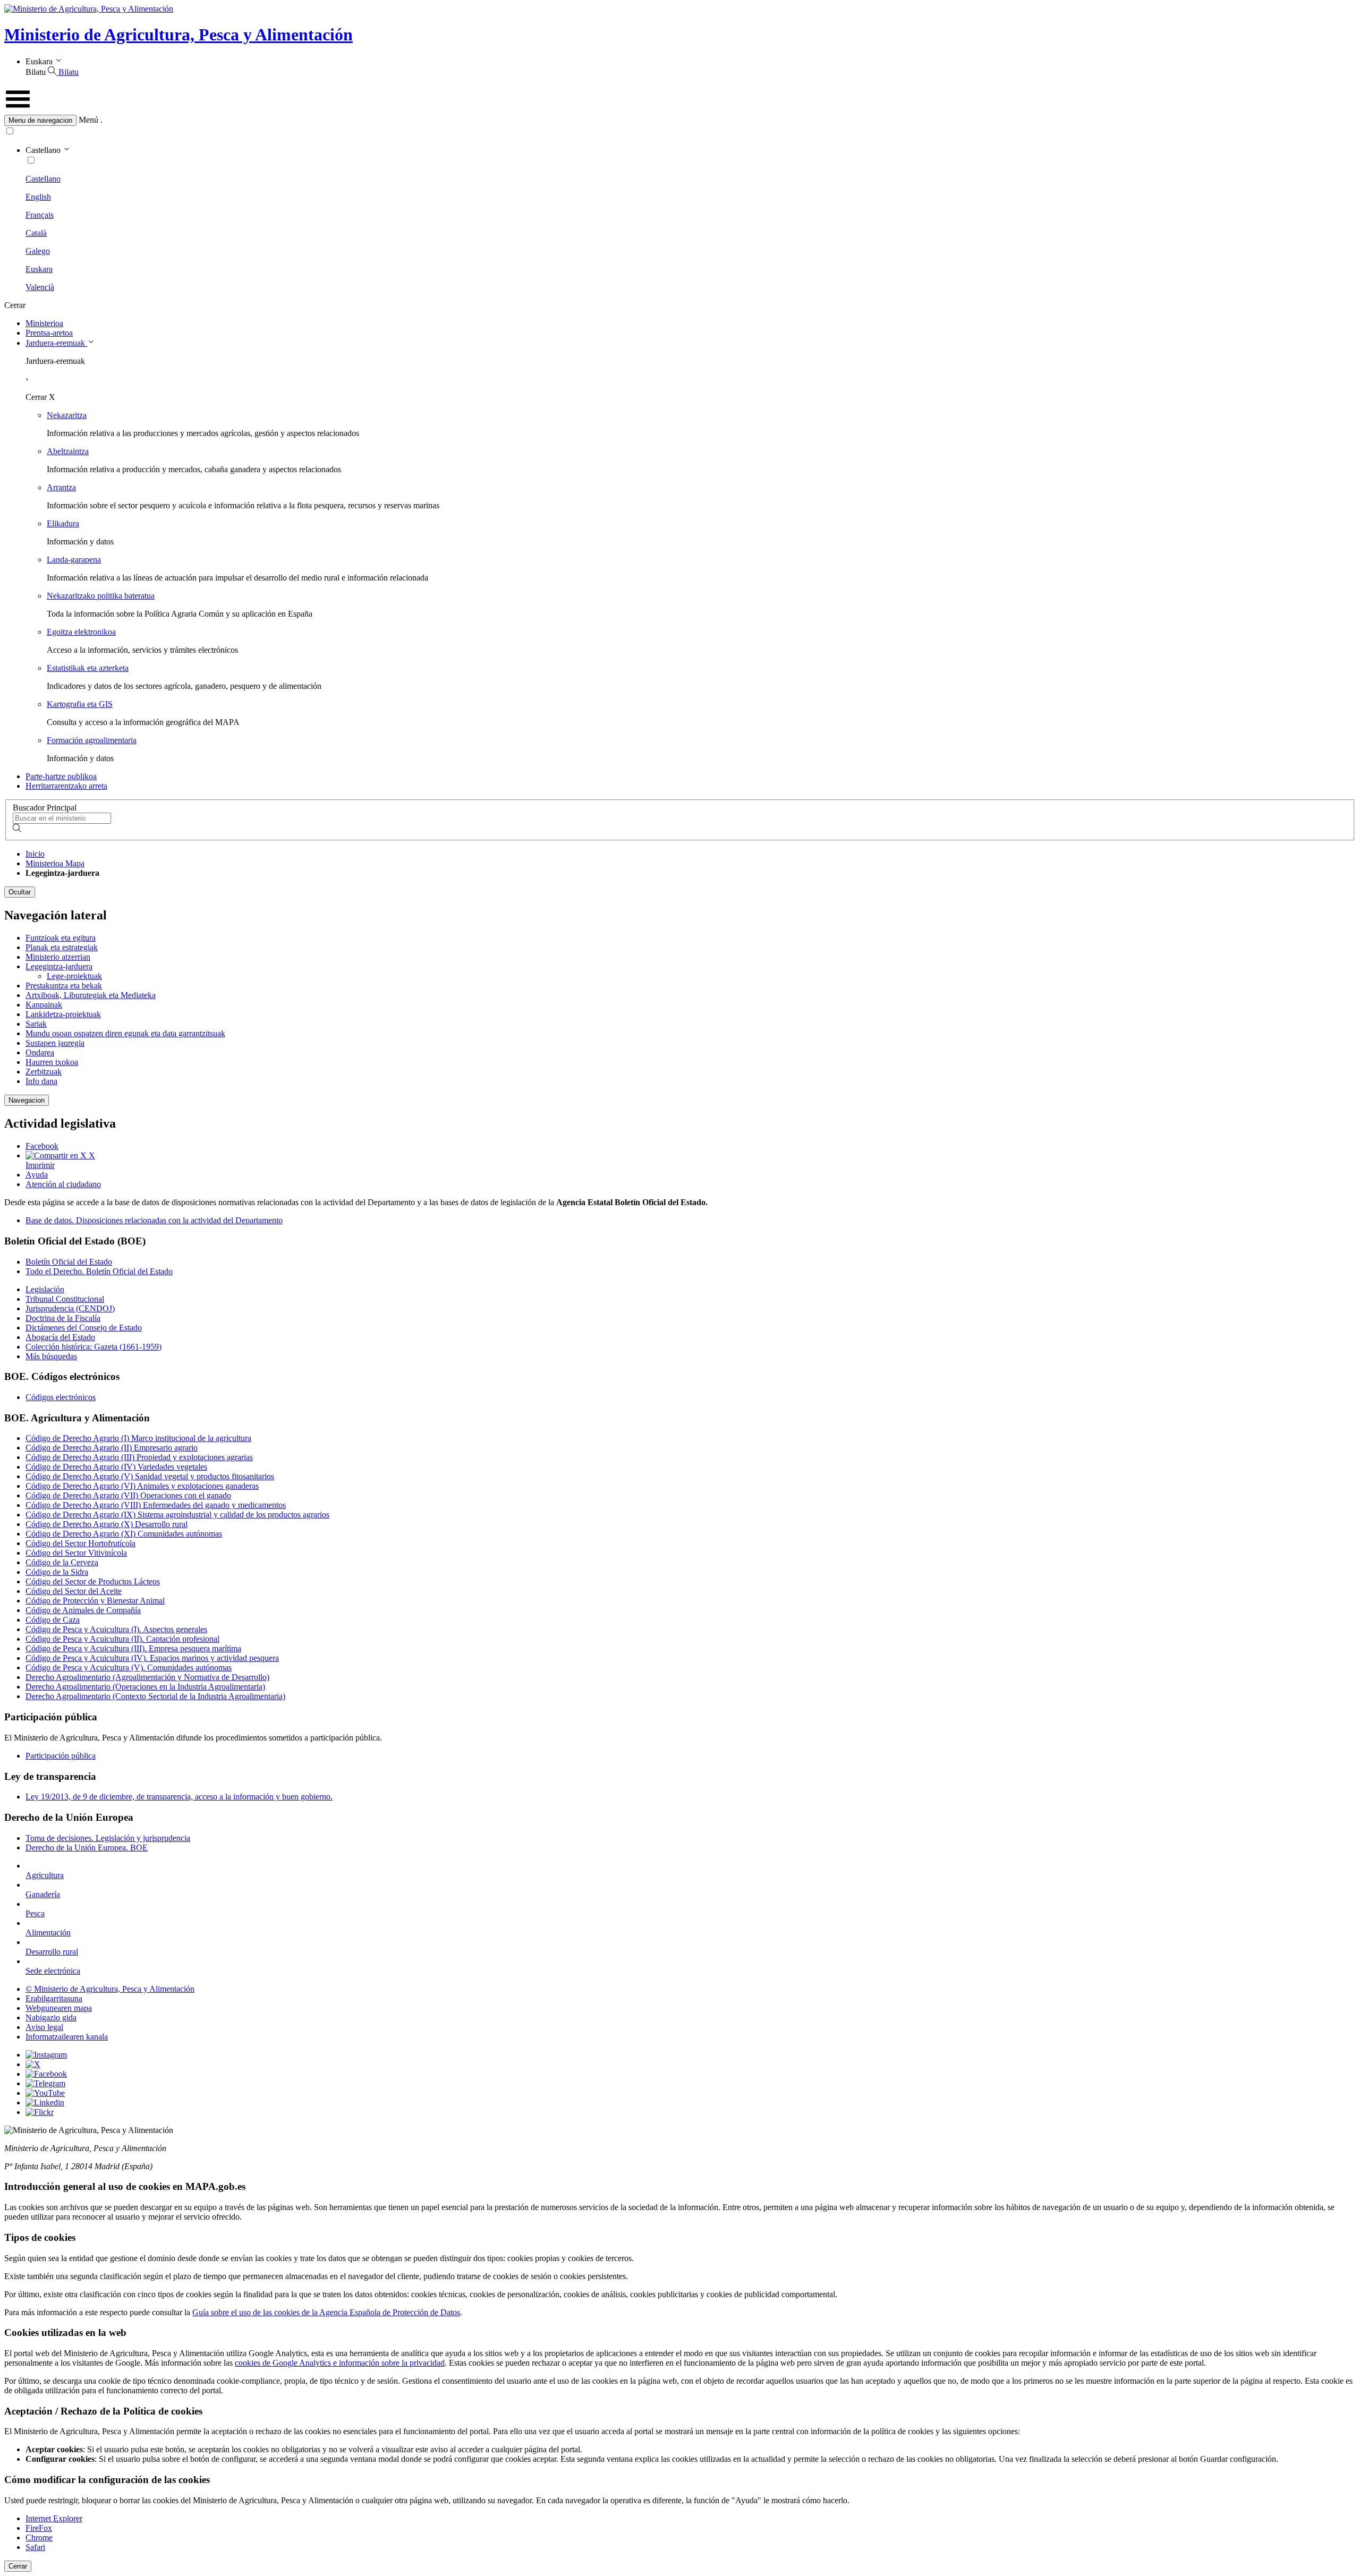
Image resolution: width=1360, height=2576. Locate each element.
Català (36, 233)
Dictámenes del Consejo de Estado (84, 1328)
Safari (35, 2547)
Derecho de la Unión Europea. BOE (87, 1848)
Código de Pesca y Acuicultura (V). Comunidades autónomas (129, 1667)
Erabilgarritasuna (54, 1998)
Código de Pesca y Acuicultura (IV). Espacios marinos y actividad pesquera (152, 1658)
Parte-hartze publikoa (61, 776)
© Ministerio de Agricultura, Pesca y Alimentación (110, 1989)
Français (40, 215)
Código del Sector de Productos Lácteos (93, 1581)
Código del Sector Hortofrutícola (80, 1543)
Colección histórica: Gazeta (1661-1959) (93, 1347)
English (38, 197)
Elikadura (63, 523)
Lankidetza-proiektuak (63, 1014)
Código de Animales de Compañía (83, 1610)
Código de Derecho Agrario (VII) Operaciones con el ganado (128, 1495)
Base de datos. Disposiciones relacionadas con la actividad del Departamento (154, 1220)
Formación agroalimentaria (92, 740)
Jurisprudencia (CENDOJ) (70, 1308)
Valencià (40, 287)
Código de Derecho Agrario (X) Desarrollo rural (107, 1524)
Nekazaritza (67, 415)
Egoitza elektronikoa (81, 632)
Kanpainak (44, 1005)
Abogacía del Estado (60, 1337)
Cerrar (18, 2566)
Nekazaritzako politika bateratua (101, 596)
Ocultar (20, 892)
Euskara (39, 269)
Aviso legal (44, 2027)
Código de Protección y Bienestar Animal (95, 1601)
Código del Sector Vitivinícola (76, 1553)
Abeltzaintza (68, 451)
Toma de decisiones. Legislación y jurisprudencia (108, 1838)
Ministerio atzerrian (58, 957)
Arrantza (61, 487)
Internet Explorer (54, 2518)
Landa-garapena (74, 560)
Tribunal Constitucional (65, 1299)
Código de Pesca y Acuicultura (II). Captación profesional (122, 1639)
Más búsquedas (51, 1356)
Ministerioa (44, 323)
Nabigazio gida (51, 2018)
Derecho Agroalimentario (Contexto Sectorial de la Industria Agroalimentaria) (155, 1696)
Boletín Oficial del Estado (69, 1262)
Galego (38, 251)
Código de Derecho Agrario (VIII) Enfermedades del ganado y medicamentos (156, 1505)
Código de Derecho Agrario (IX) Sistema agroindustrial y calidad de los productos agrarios (177, 1515)
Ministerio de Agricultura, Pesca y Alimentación (178, 35)
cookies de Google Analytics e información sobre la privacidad (340, 2363)
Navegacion (27, 1100)
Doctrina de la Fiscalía (63, 1318)
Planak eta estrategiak (62, 947)
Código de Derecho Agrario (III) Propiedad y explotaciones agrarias (139, 1457)
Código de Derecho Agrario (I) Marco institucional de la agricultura (138, 1438)
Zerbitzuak (44, 1072)
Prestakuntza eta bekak (64, 986)
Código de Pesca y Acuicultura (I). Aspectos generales (116, 1629)
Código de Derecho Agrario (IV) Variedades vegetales (116, 1467)
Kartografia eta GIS (80, 704)
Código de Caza (53, 1620)
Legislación (45, 1289)
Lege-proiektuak (74, 976)
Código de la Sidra (57, 1572)
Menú (88, 120)
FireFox (39, 2528)
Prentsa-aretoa (49, 333)
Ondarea (40, 1052)
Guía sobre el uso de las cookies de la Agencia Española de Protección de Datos (326, 2312)
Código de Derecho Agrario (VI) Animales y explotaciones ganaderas (142, 1486)
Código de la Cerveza (62, 1562)
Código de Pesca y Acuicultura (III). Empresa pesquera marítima (133, 1648)
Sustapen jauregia (55, 1043)
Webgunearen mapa (59, 2008)
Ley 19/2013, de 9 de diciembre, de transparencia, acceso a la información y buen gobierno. (179, 1797)
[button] (680, 120)
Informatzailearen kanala (67, 2037)
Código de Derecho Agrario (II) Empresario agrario (112, 1448)
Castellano (43, 179)
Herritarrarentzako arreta (66, 786)
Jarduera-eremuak (56, 343)
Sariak (36, 1024)
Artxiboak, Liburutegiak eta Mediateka (91, 995)
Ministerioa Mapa (55, 863)
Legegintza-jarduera (59, 966)
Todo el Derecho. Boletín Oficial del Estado (99, 1271)
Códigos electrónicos (61, 1397)
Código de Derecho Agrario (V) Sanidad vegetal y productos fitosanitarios (150, 1476)
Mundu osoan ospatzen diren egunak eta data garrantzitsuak (125, 1033)
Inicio (35, 854)
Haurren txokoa (52, 1062)
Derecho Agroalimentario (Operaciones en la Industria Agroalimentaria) (145, 1687)
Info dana (41, 1081)
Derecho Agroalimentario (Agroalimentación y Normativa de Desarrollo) (147, 1677)
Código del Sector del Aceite (74, 1591)
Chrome (39, 2537)
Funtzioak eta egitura (61, 938)
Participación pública (61, 1756)
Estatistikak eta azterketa (88, 668)
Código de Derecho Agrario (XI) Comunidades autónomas (124, 1534)
